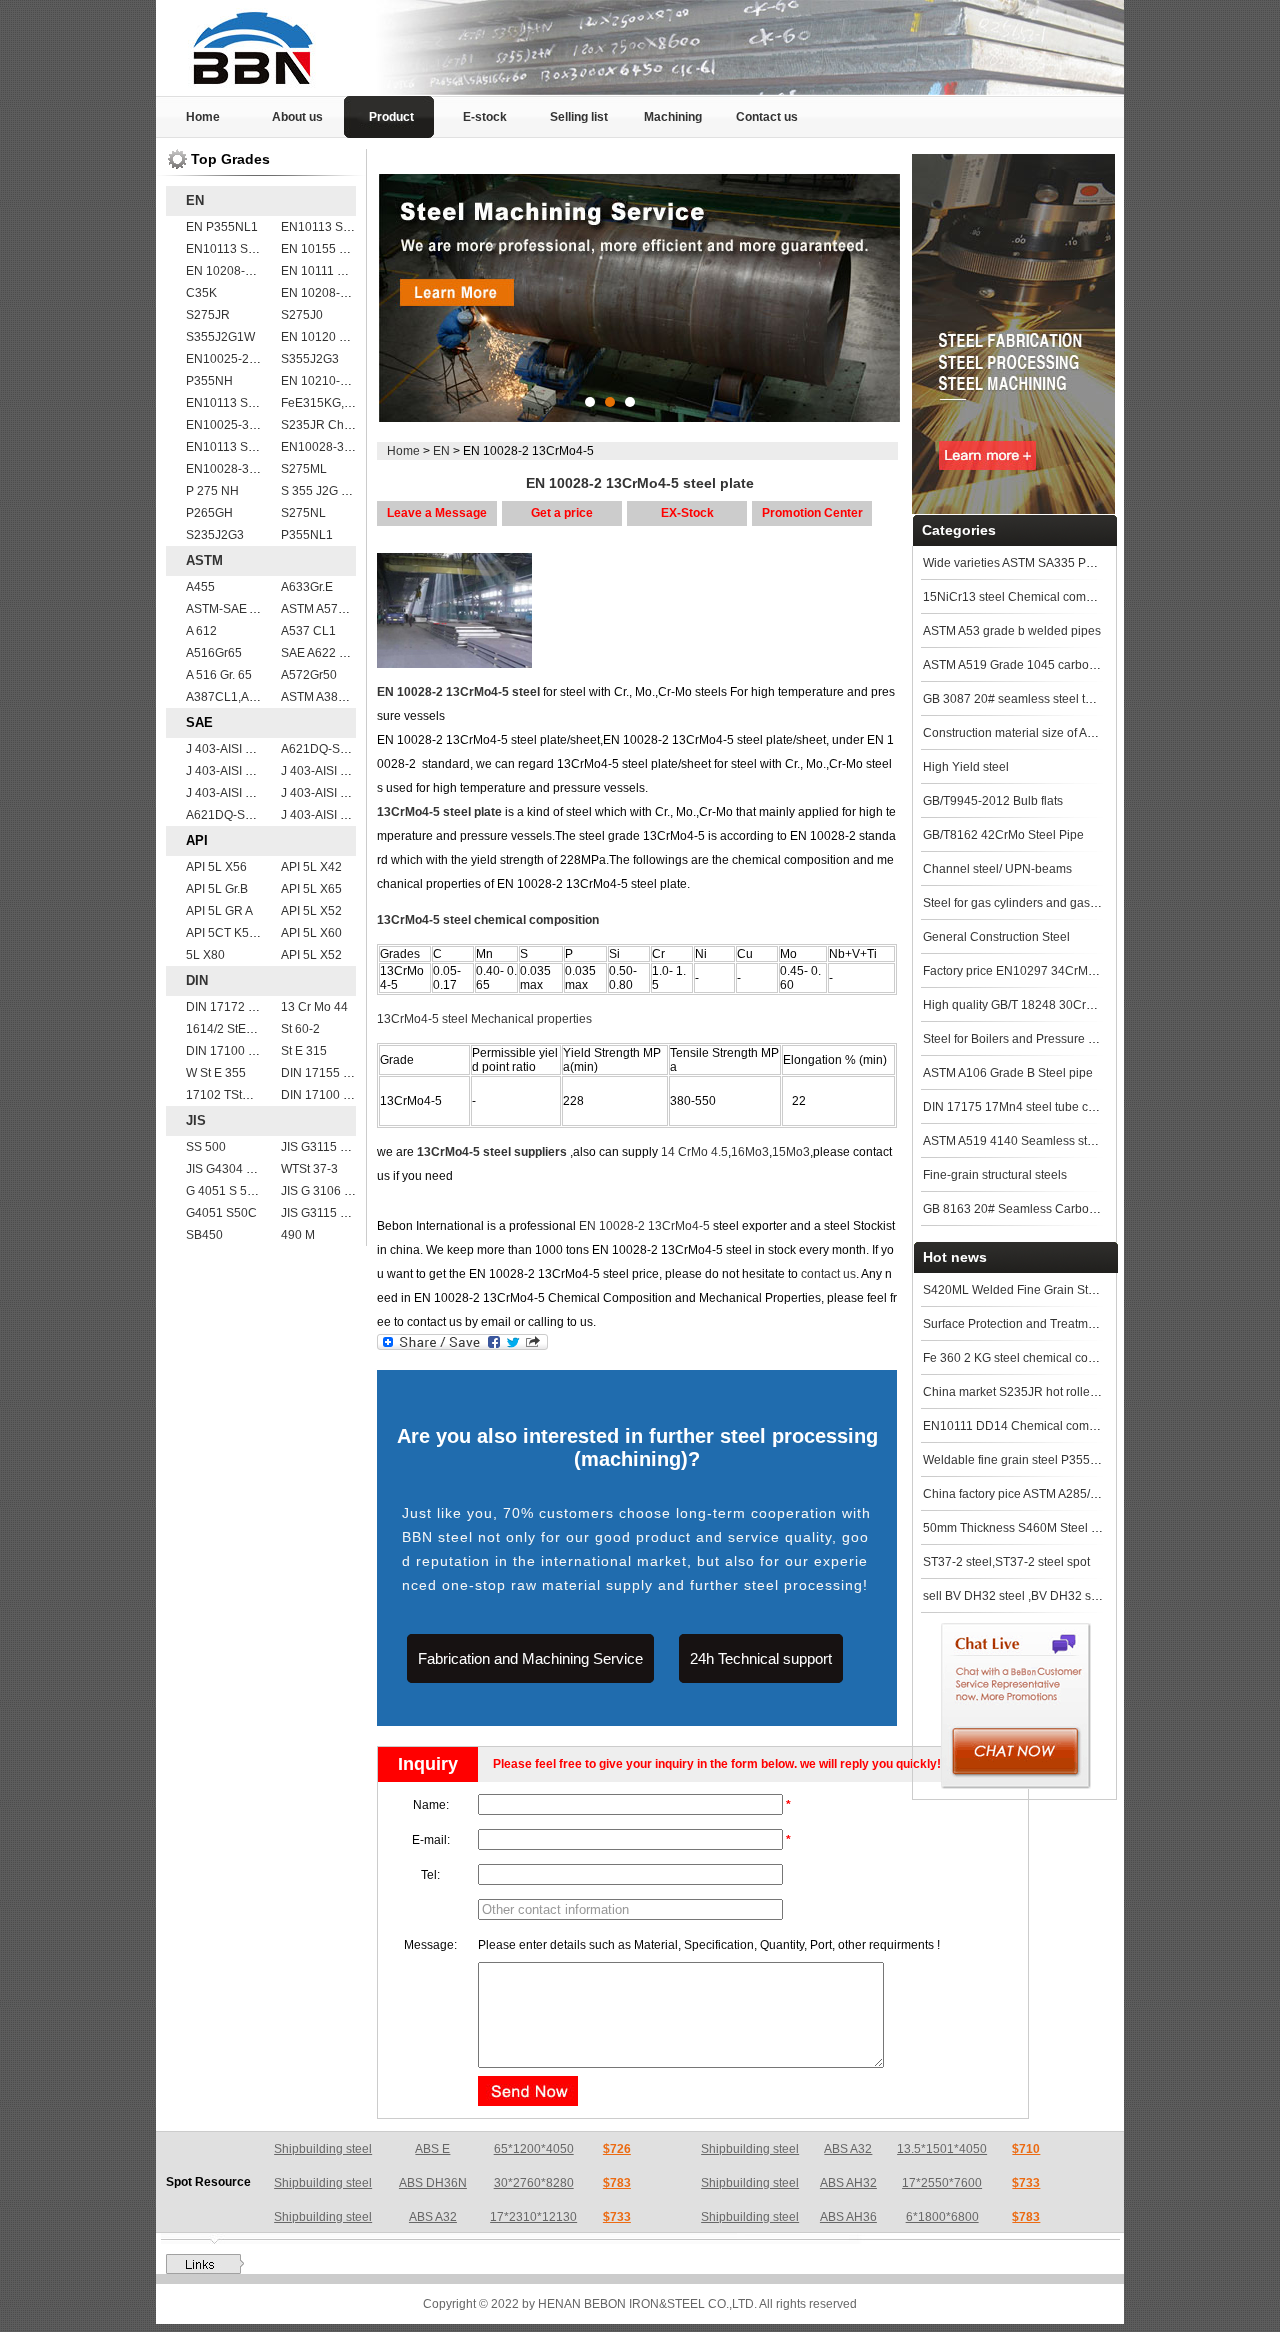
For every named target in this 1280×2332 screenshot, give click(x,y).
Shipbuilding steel (323, 2149)
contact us (828, 1274)
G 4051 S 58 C (226, 1191)
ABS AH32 (848, 2183)
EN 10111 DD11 (324, 271)
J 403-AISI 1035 (229, 793)
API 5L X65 (311, 889)
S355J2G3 (310, 359)
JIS (196, 1120)
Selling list (579, 117)
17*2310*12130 (533, 2217)
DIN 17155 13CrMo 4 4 (344, 1073)
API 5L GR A (219, 911)
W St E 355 (216, 1073)
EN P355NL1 (222, 227)
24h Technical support (761, 1658)
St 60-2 (300, 1029)
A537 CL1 (308, 631)
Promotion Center (812, 513)
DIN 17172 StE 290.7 (243, 1007)
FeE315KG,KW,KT (330, 403)
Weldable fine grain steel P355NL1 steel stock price (1063, 1460)
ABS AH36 (848, 2217)
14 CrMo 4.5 (694, 1152)
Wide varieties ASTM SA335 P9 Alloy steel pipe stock (1066, 563)
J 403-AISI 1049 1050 (340, 771)
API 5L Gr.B (217, 889)
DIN (197, 980)
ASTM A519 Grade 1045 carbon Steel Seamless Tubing (1074, 665)
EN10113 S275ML (236, 447)
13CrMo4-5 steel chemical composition (488, 920)
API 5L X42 (311, 867)
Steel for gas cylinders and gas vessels (1028, 903)
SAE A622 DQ (319, 653)
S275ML (304, 469)
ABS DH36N (433, 2183)
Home (203, 117)
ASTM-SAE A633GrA (242, 609)
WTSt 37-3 (309, 1169)
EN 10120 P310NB (333, 337)
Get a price (562, 513)
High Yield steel (966, 767)
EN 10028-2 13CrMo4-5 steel (458, 692)
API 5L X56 (216, 867)
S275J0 (302, 315)
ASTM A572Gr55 (326, 609)
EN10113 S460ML (236, 403)
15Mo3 (791, 1152)
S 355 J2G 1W (320, 491)
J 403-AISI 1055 (229, 771)
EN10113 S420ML (236, 249)
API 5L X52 (311, 911)
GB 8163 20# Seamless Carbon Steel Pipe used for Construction (1098, 1209)
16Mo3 (750, 1152)
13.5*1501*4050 (942, 2149)
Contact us (767, 117)
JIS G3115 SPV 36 (331, 1213)
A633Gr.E (307, 587)
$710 (1026, 2149)
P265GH (209, 513)
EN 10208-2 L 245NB (339, 293)
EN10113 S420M (327, 227)
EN (195, 200)
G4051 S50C (221, 1213)
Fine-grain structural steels (995, 1175)
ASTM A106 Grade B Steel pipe (1008, 1073)
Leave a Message (437, 513)
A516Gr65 (214, 653)
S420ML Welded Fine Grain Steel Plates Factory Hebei (1072, 1290)
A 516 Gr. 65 (219, 675)
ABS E (432, 2149)
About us (297, 117)
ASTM (204, 560)
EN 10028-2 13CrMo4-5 (644, 1226)
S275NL (303, 513)
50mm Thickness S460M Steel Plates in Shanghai (1058, 1528)
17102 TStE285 (228, 1095)
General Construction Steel (996, 937)
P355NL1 (307, 535)
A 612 (201, 631)
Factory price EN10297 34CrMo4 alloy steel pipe (1055, 971)
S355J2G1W (220, 337)
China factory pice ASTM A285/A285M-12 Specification (1071, 1494)
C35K (201, 293)
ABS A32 (848, 2149)
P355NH (209, 381)
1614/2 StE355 (226, 1029)
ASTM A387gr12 (325, 697)
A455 (200, 587)
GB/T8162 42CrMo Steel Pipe (1003, 835)
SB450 (204, 1235)
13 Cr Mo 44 (314, 1007)
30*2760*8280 (534, 2183)
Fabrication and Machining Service (530, 1658)
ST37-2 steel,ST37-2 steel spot (1006, 1562)
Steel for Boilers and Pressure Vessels (1026, 1039)
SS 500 (206, 1147)
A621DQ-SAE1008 (332, 749)
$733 (1026, 2183)
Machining (673, 117)
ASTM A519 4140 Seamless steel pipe (1027, 1141)
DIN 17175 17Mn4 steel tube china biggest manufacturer (1076, 1107)
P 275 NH (212, 491)
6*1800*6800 (942, 2217)
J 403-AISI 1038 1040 (340, 815)
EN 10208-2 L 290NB (244, 271)
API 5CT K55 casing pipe (254, 933)
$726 (617, 2149)
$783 (617, 2183)
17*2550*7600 (942, 2183)
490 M (298, 1235)
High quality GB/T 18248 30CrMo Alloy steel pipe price (1070, 1005)
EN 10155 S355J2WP (340, 249)
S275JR (208, 315)
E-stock (485, 117)
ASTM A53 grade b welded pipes (1012, 631)
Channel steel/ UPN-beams (997, 869)
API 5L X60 (311, 933)
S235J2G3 (215, 535)
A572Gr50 (309, 675)
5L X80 (205, 955)
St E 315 (304, 1051)
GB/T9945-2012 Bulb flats (993, 801)
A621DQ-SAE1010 (237, 815)
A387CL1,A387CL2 (239, 697)
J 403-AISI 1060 (229, 749)
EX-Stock (687, 513)
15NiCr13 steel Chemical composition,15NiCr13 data (1067, 597)
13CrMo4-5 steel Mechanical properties (484, 1019)
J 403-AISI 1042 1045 (340, 793)
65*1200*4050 (534, 2149)
